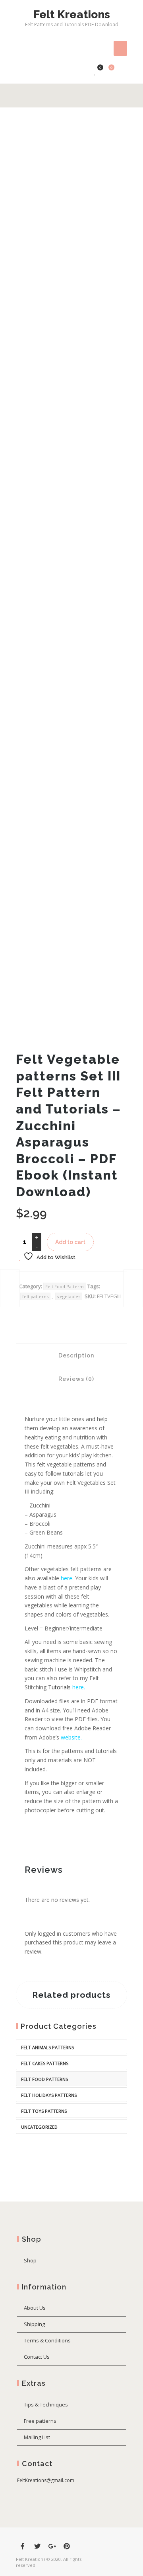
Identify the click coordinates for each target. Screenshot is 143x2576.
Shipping (34, 2324)
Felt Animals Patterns (47, 2047)
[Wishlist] (95, 72)
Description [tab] (75, 1355)
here (67, 1578)
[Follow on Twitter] (37, 2546)
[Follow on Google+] (52, 2546)
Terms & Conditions (47, 2340)
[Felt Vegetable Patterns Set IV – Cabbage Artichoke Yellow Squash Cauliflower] (133, 1288)
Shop (30, 2260)
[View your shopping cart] (107, 72)
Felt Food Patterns (65, 1286)
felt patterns (35, 1296)
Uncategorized (39, 2127)
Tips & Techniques (46, 2404)
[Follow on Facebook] (23, 2546)
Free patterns (40, 2421)
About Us (35, 2308)
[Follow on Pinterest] (67, 2546)
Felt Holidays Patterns (49, 2095)
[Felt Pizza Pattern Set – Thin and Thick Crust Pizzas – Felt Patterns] (10, 1288)
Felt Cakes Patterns (45, 2063)
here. (79, 1687)
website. (71, 1737)
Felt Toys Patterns (44, 2111)
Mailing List (37, 2437)
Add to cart (70, 1242)
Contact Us (37, 2357)
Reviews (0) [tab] (75, 1379)
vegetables (69, 1296)
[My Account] (83, 72)
